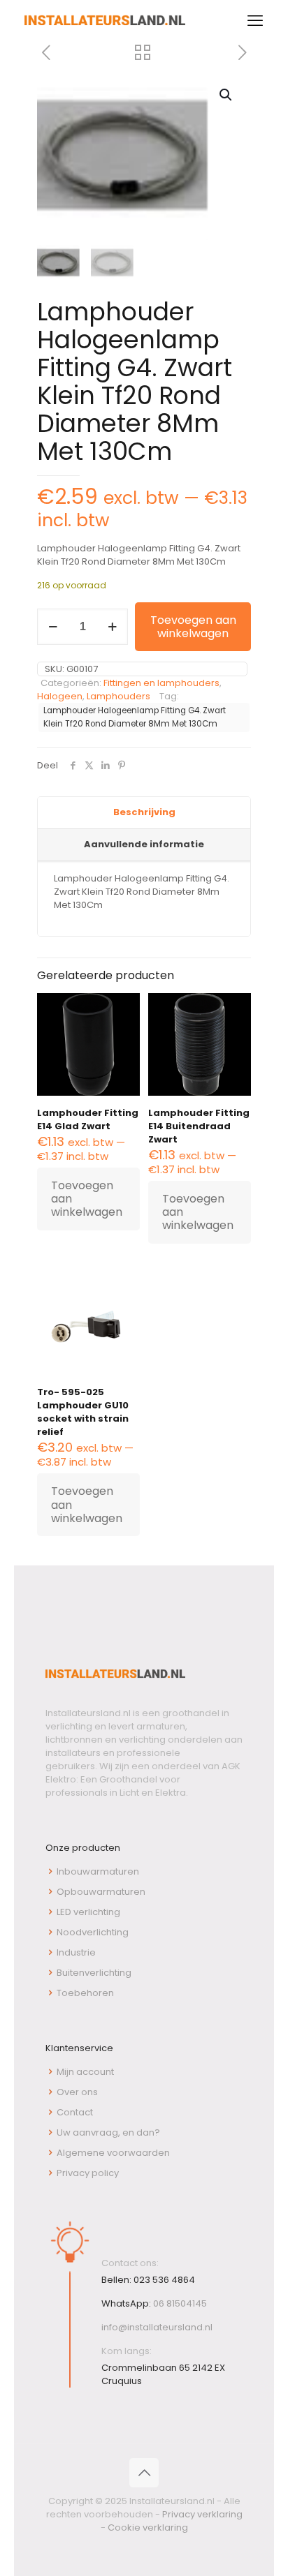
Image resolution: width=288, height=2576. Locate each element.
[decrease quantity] (53, 627)
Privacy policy (88, 2173)
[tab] (144, 813)
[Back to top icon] (144, 2473)
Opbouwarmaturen (101, 1892)
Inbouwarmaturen (98, 1871)
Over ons (77, 2092)
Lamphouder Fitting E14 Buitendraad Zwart (199, 1126)
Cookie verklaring (148, 2527)
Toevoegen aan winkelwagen (193, 627)
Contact (75, 2112)
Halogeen (60, 696)
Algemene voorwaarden (113, 2153)
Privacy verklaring (202, 2514)
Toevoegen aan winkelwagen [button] (87, 1199)
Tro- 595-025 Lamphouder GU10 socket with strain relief (83, 1412)
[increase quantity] (112, 627)
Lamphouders (118, 696)
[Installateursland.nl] (105, 21)
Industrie (76, 1952)
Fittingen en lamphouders (161, 683)
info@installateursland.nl (157, 2327)
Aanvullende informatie (144, 844)
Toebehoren (85, 1993)
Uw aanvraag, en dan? (108, 2132)
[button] (226, 95)
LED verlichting (88, 1912)
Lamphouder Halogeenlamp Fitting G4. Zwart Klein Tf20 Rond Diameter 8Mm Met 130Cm (135, 717)
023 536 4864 (164, 2280)
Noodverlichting (93, 1932)
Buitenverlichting (94, 1973)
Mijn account (85, 2072)
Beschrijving (144, 812)
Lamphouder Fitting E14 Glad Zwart (88, 1119)
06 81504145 (180, 2303)
